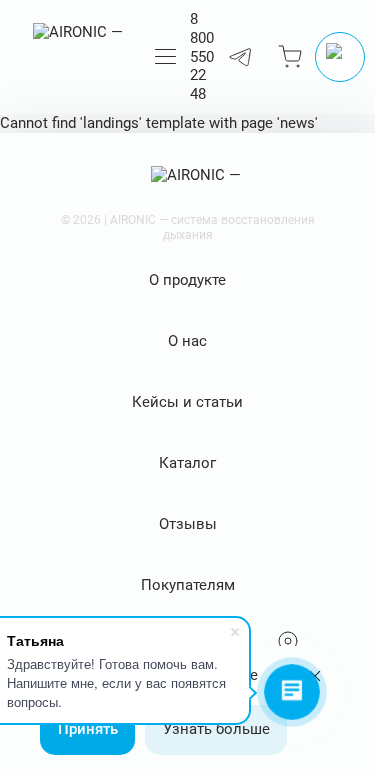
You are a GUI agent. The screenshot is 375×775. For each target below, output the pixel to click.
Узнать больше (216, 729)
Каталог (187, 463)
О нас (187, 341)
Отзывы (188, 524)
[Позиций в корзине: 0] (290, 57)
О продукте (187, 280)
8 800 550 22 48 (202, 56)
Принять (88, 729)
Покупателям (188, 585)
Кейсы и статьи (187, 402)
